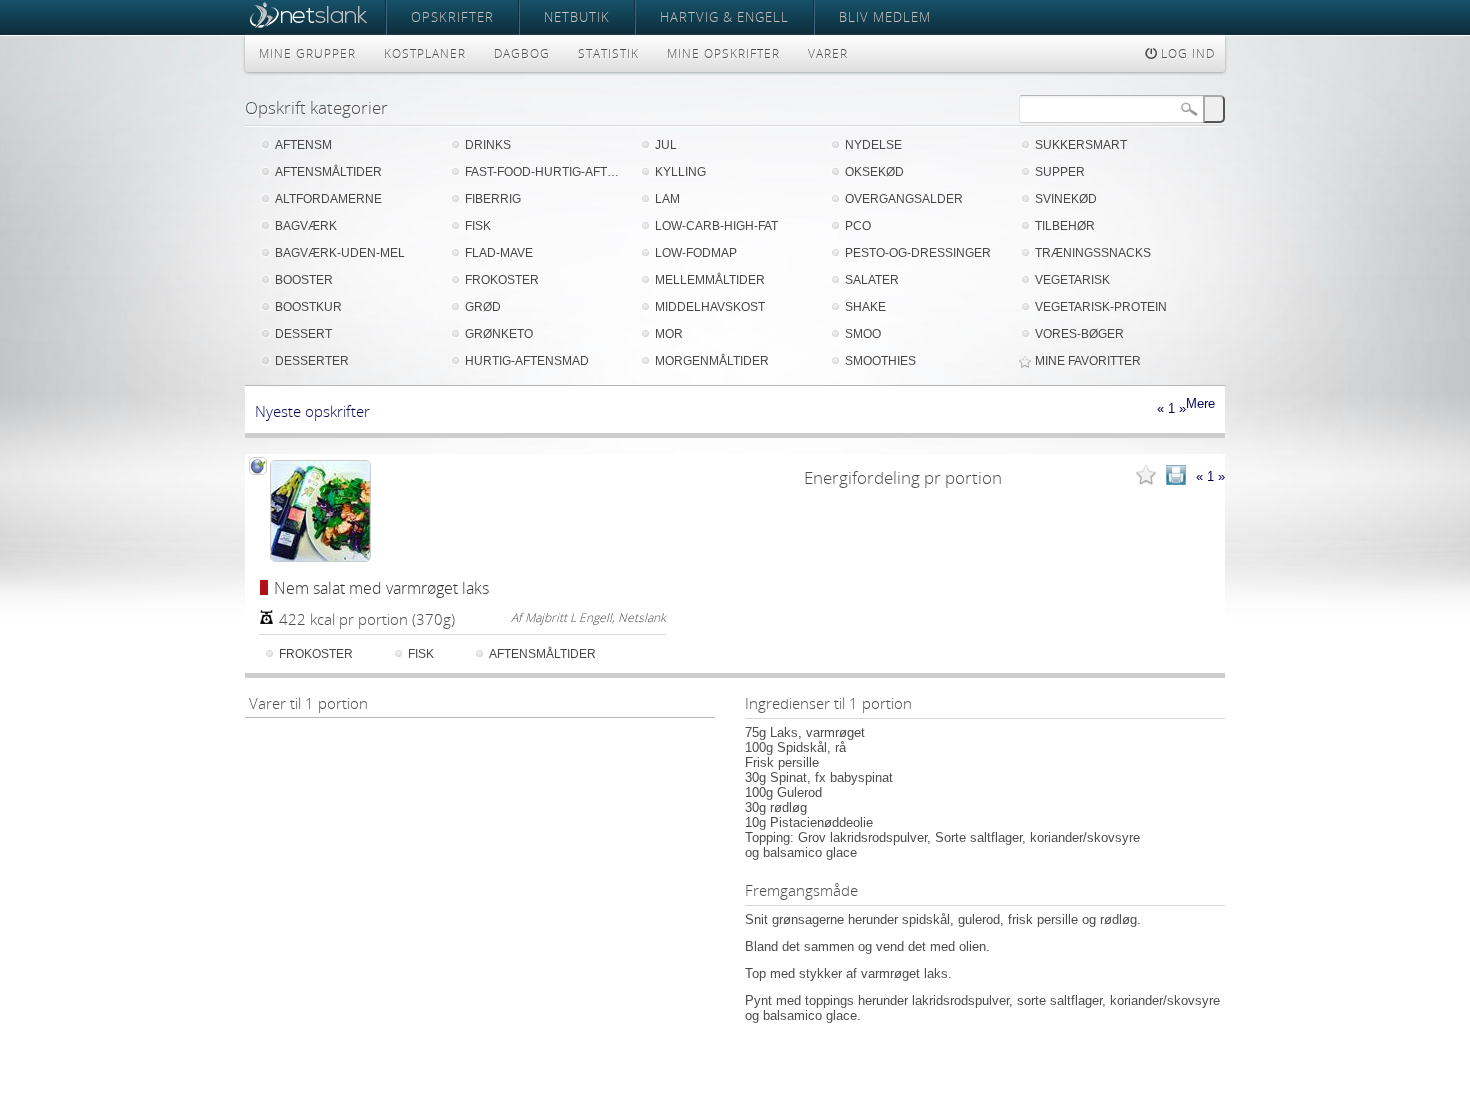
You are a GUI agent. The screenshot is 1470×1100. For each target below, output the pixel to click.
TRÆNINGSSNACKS (1093, 253)
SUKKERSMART (1081, 145)
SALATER (872, 280)
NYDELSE (873, 145)
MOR (669, 334)
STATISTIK (608, 53)
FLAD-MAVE (499, 253)
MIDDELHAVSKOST (710, 307)
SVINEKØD (1066, 199)
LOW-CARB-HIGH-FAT (716, 226)
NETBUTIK (577, 17)
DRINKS (488, 145)
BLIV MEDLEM (885, 17)
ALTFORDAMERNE (328, 199)
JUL (666, 145)
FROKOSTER (502, 280)
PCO (858, 226)
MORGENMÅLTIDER (712, 361)
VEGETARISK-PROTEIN (1101, 307)
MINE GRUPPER (307, 53)
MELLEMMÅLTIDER (710, 280)
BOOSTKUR (308, 307)
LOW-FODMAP (696, 253)
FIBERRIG (493, 199)
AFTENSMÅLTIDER (328, 172)
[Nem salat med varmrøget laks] (320, 511)
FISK (478, 226)
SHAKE (865, 307)
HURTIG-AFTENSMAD (527, 361)
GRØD (483, 307)
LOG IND (1186, 53)
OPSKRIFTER (452, 17)
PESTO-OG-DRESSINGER (918, 253)
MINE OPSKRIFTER (723, 53)
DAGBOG (522, 53)
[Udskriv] (1176, 477)
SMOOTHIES (880, 361)
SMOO (863, 334)
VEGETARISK (1072, 280)
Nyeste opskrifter (312, 411)
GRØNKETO (499, 334)
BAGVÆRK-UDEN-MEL (340, 253)
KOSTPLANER (425, 53)
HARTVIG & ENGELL (724, 17)
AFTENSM (303, 145)
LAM (667, 199)
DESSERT (303, 334)
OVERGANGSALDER (904, 199)
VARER (828, 53)
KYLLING (680, 172)
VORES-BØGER (1079, 334)
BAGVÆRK (306, 226)
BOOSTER (304, 280)
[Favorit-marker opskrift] (1146, 477)
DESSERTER (312, 361)
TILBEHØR (1065, 226)
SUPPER (1060, 172)
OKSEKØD (874, 172)
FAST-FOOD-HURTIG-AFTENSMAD (545, 172)
